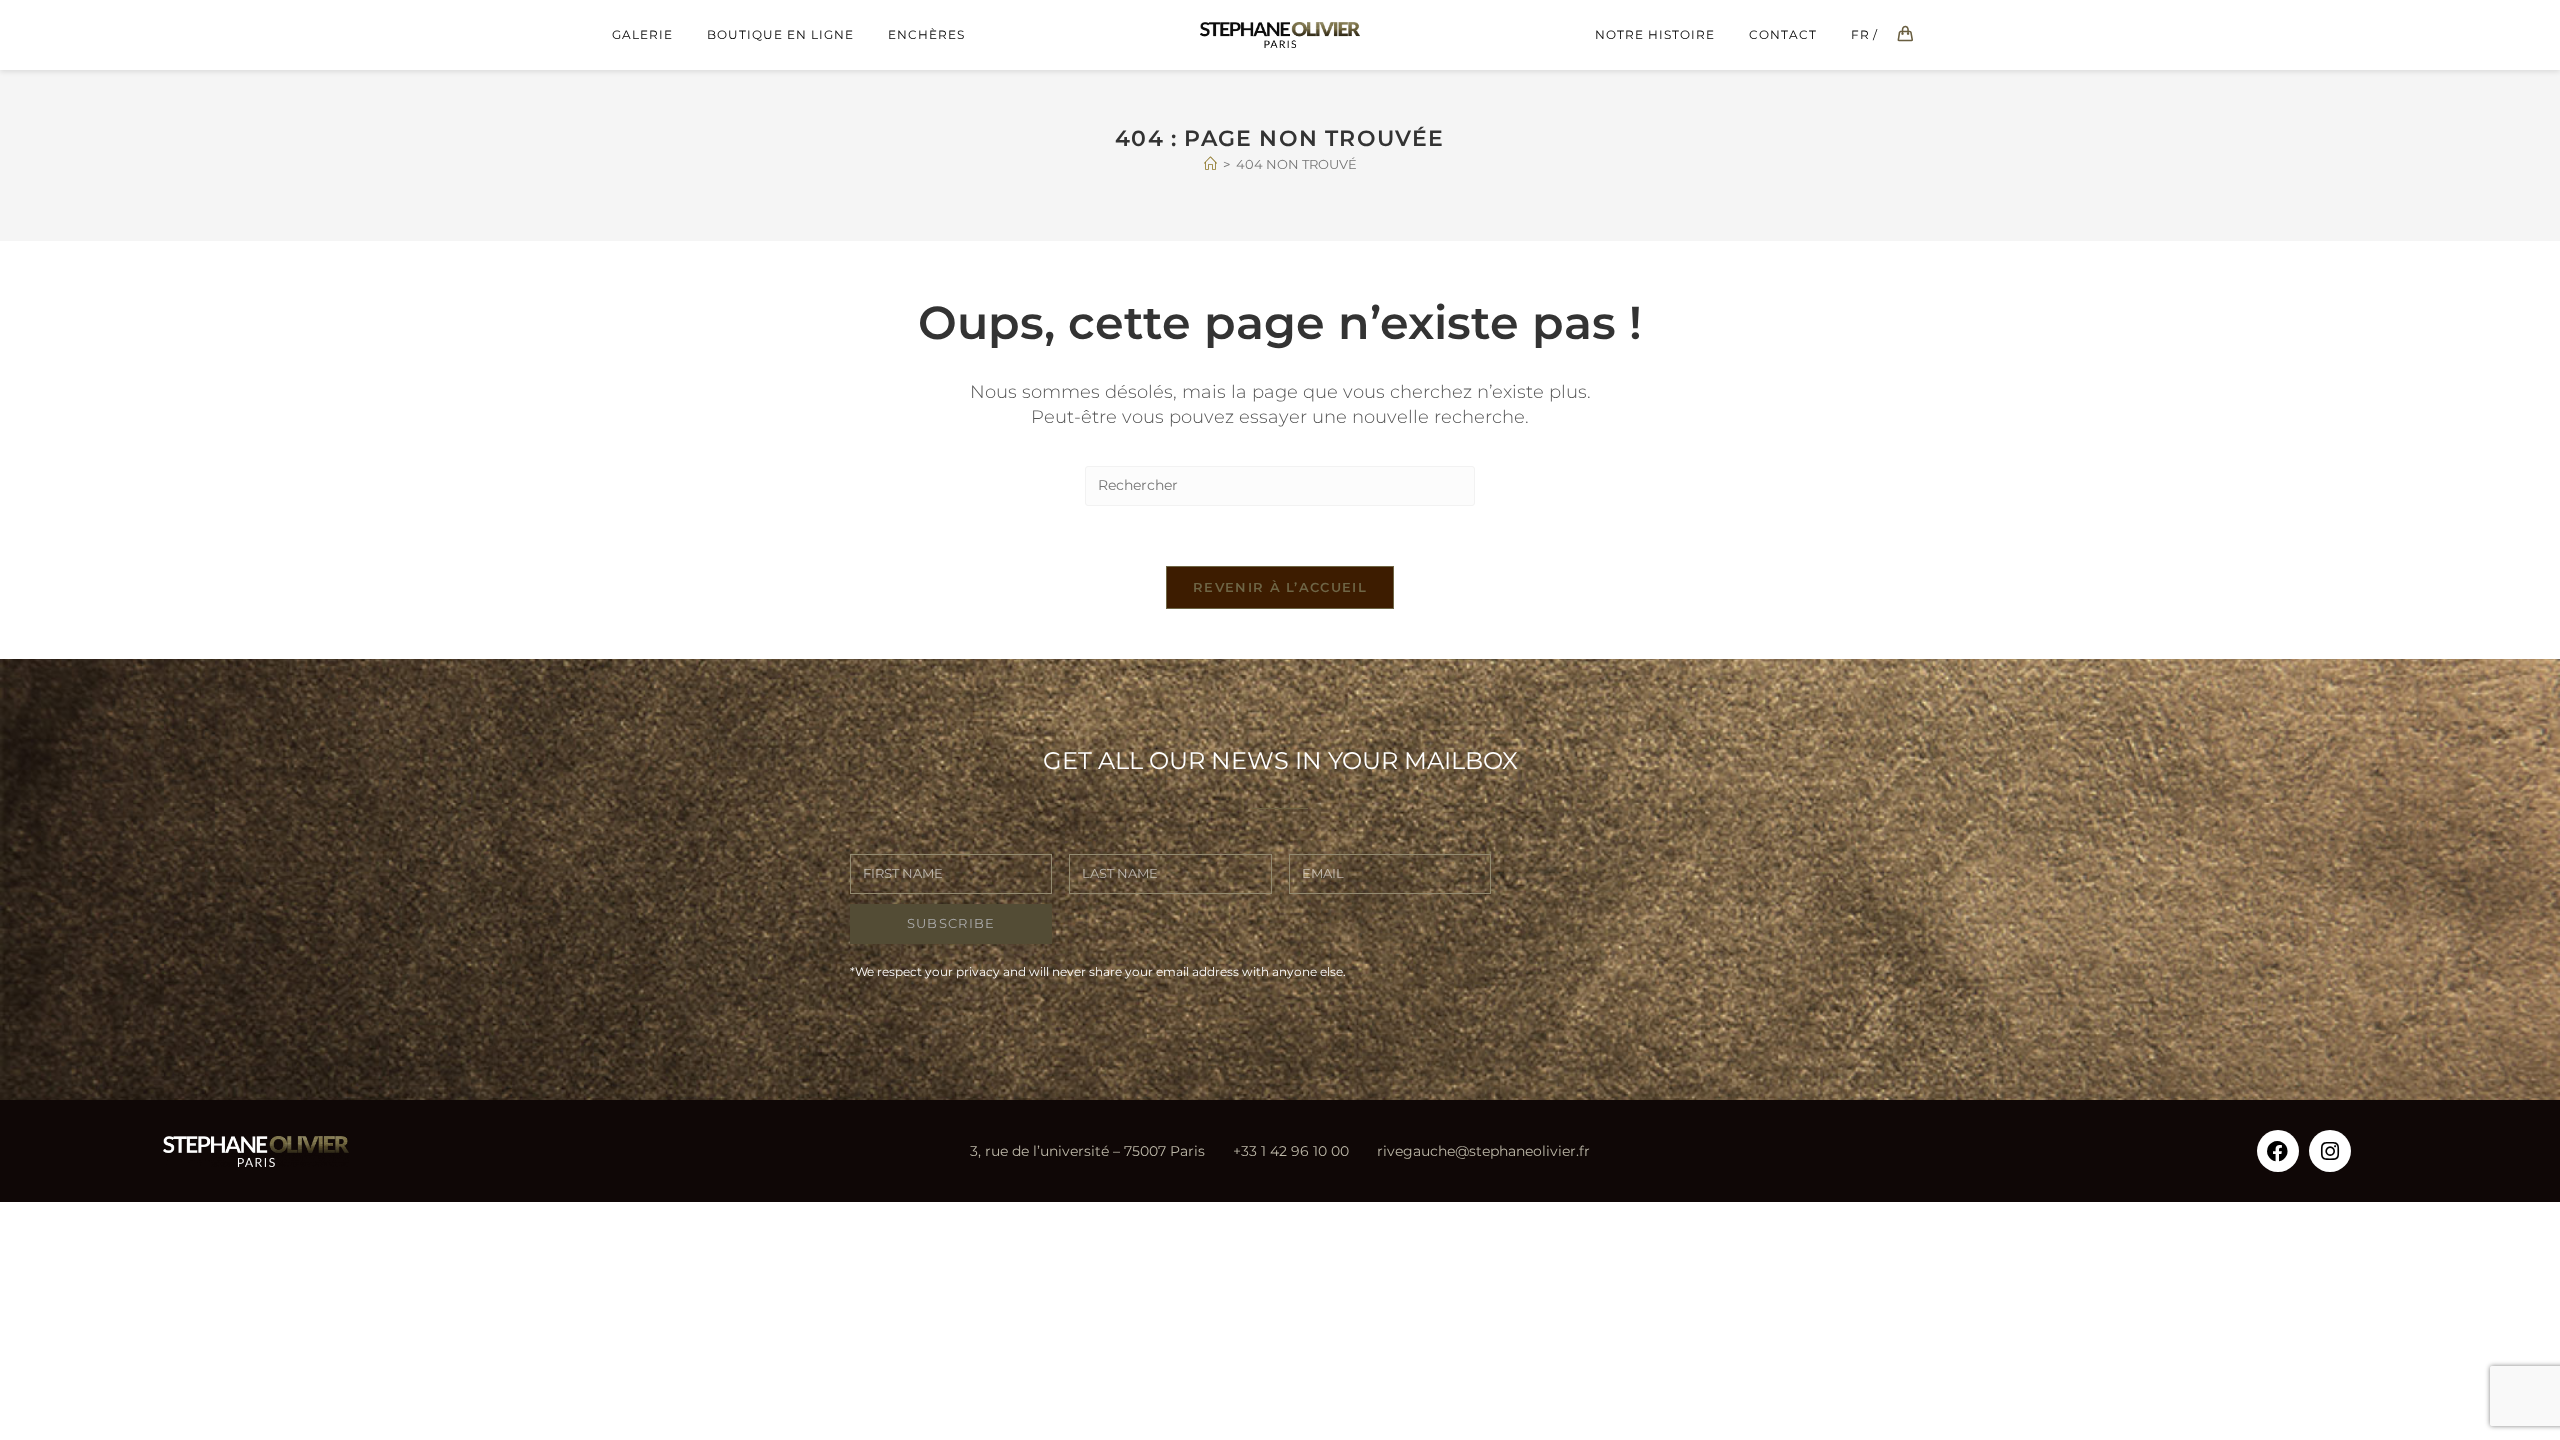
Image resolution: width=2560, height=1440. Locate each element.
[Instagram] (2330, 1151)
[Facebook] (2278, 1151)
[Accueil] (1210, 164)
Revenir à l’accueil (1280, 587)
